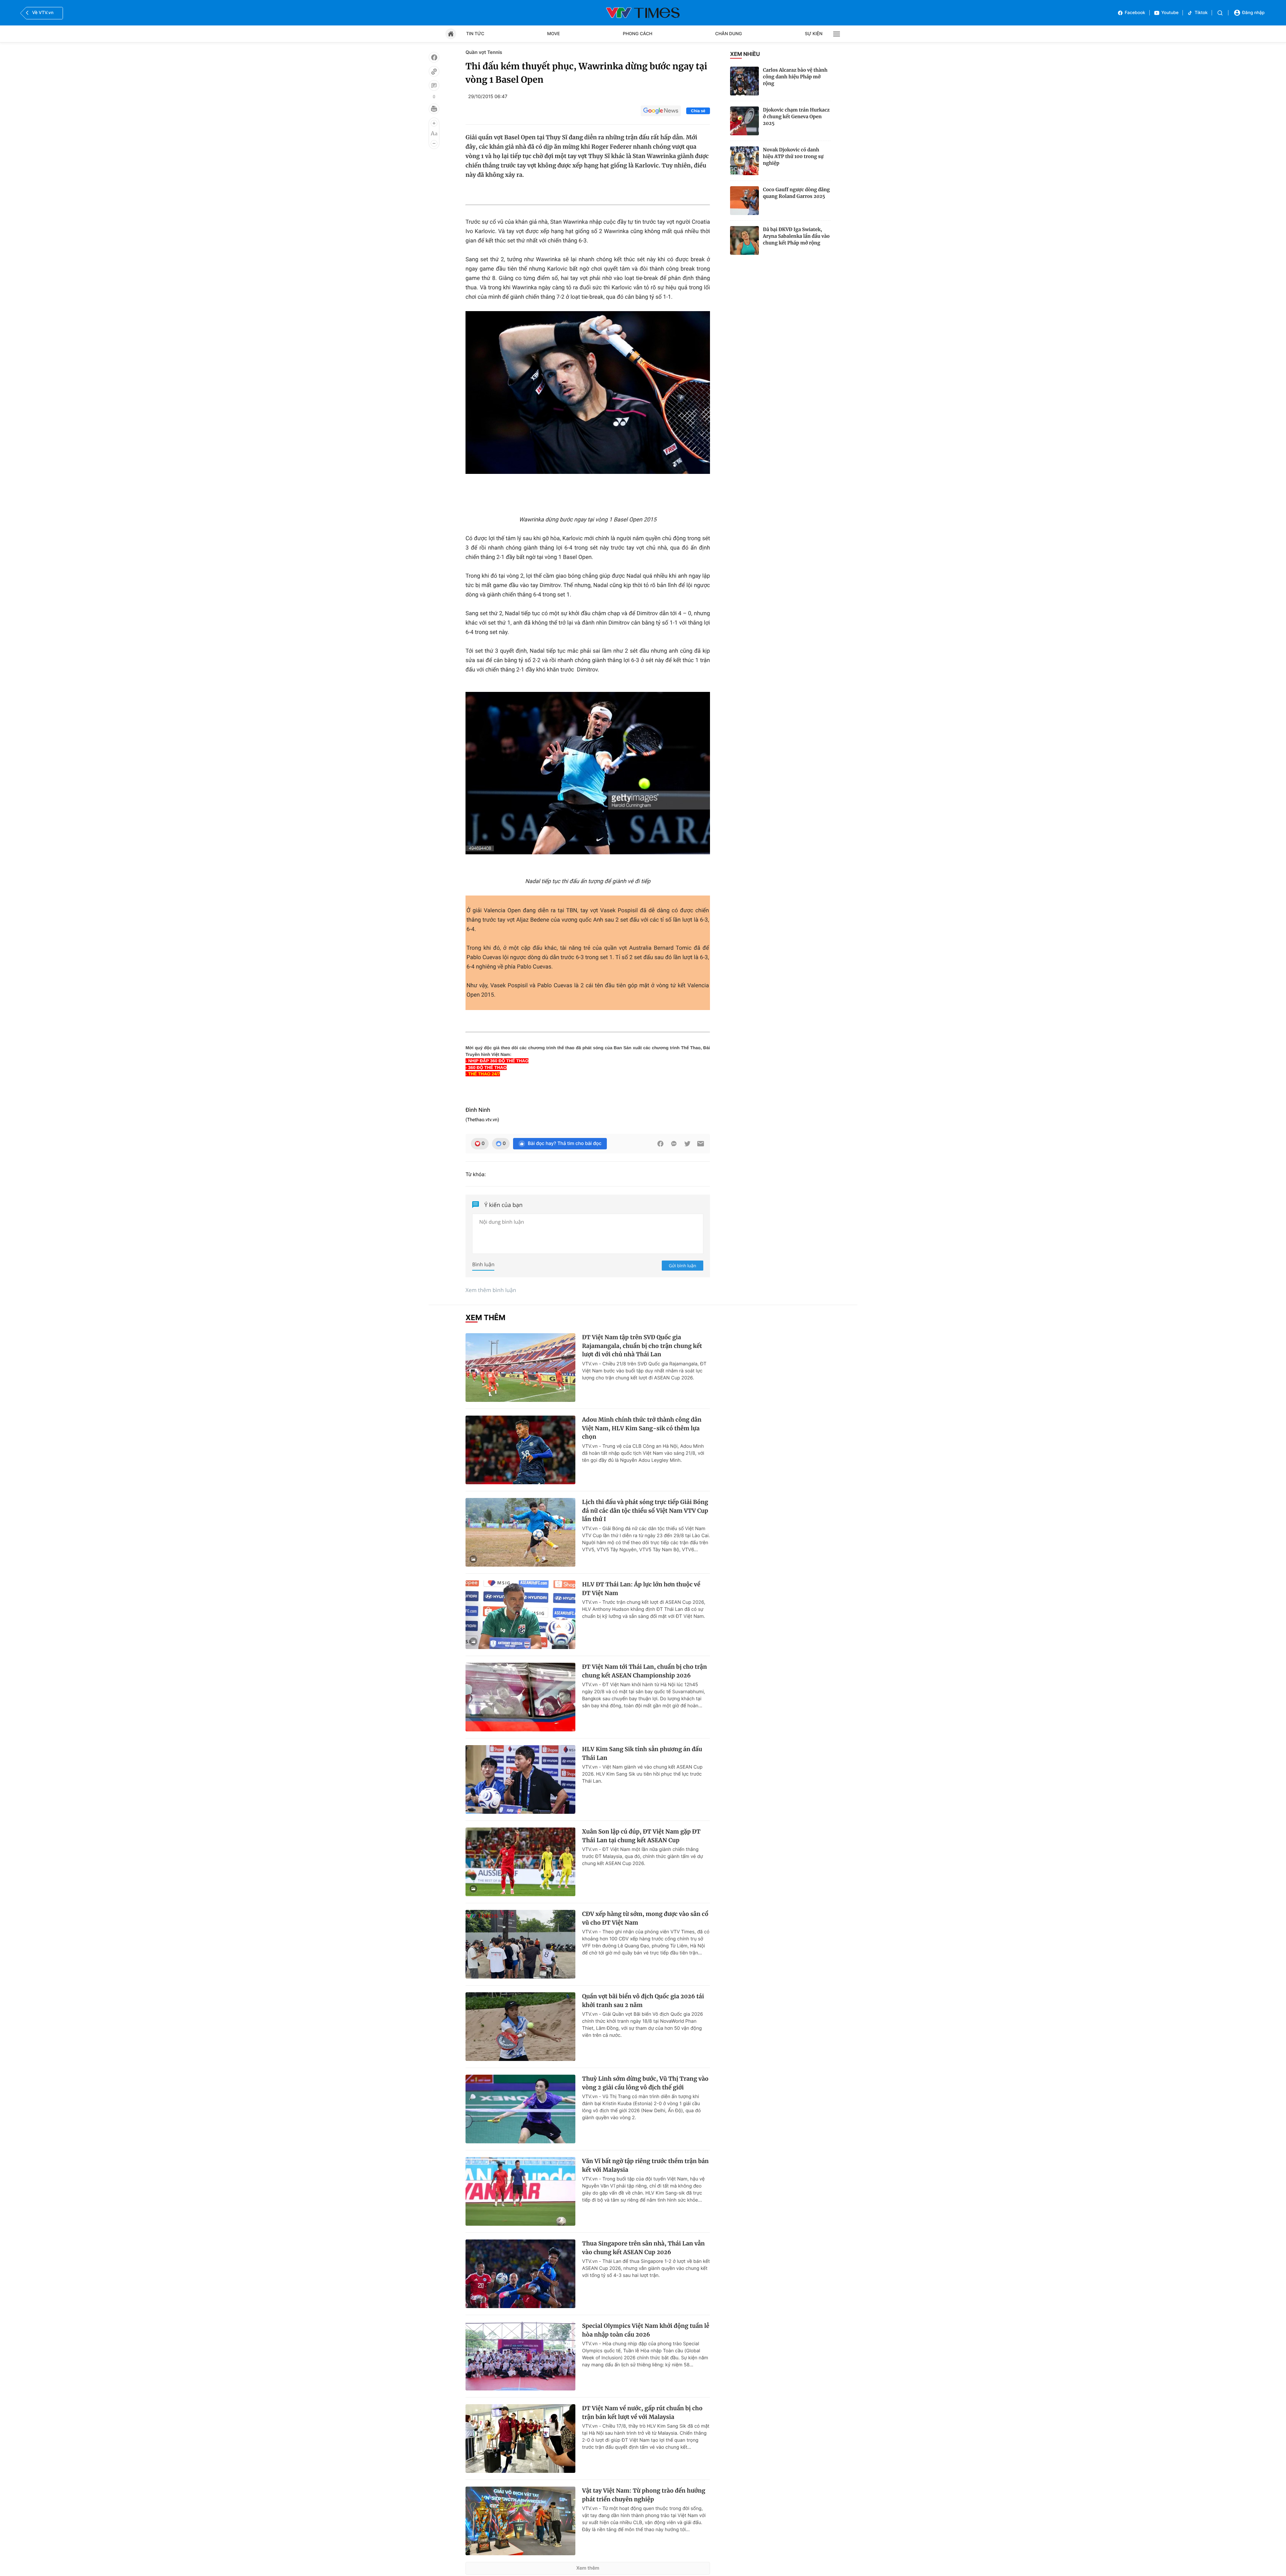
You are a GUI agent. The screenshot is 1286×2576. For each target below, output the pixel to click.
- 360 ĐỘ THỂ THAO (486, 1067)
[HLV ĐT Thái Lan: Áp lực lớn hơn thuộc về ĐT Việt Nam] (520, 1615)
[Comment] (434, 85)
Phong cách (638, 34)
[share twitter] (687, 1144)
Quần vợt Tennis (484, 52)
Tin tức (475, 34)
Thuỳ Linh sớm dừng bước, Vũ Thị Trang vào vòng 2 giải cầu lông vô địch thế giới (645, 2083)
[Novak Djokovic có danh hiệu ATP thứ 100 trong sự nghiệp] (744, 161)
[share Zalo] (674, 1144)
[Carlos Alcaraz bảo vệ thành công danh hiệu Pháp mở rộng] (744, 81)
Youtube (1170, 13)
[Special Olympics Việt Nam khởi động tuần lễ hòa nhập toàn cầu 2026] (520, 2356)
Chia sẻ (698, 111)
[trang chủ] (451, 34)
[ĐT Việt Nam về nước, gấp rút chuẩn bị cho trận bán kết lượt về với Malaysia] (520, 2439)
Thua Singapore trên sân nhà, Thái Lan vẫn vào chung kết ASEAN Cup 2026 (643, 2248)
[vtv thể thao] (643, 13)
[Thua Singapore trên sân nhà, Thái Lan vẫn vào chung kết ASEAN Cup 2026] (520, 2274)
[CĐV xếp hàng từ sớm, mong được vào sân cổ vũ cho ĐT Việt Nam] (520, 1944)
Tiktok (1201, 13)
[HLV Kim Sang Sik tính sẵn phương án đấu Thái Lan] (520, 1779)
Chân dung (729, 34)
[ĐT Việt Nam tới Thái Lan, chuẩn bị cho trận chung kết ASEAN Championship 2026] (520, 1697)
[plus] (434, 123)
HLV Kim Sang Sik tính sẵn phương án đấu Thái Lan (642, 1754)
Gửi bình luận (683, 1266)
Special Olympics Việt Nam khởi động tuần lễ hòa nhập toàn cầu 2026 (646, 2330)
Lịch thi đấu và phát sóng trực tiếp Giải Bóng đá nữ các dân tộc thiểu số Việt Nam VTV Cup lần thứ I (645, 1511)
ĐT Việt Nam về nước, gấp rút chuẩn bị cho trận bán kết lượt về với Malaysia (642, 2413)
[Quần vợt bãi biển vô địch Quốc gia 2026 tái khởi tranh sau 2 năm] (520, 2027)
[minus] (434, 143)
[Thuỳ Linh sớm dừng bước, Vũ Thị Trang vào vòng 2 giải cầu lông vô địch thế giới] (520, 2109)
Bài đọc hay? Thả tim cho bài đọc (565, 1143)
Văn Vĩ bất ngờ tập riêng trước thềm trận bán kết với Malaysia (645, 2165)
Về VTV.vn (43, 13)
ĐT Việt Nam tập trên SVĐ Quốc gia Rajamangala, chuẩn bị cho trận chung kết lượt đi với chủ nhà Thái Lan (642, 1346)
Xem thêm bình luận (491, 1290)
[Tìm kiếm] (1220, 13)
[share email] (701, 1144)
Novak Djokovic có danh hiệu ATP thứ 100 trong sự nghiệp (793, 156)
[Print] (434, 109)
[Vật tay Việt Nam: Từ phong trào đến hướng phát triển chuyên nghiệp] (520, 2521)
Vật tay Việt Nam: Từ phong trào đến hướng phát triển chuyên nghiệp (644, 2495)
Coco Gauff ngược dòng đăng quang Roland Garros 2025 (796, 193)
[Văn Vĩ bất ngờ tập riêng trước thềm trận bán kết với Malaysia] (520, 2191)
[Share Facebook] (660, 1144)
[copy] (434, 71)
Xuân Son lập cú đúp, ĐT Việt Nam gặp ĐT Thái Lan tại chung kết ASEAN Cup (641, 1836)
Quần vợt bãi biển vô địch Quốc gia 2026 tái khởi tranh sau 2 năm (643, 2001)
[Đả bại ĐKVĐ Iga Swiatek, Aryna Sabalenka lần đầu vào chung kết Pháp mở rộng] (744, 240)
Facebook (1135, 13)
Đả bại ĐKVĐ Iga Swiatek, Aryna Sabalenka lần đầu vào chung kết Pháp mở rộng (796, 236)
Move (554, 34)
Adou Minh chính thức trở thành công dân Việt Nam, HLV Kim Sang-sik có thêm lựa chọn (642, 1428)
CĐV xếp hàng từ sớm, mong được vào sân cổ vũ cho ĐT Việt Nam (645, 1918)
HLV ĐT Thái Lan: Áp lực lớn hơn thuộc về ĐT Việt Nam (641, 1589)
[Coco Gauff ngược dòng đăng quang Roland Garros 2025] (744, 201)
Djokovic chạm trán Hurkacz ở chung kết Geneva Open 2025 (796, 117)
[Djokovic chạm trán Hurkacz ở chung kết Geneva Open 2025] (744, 121)
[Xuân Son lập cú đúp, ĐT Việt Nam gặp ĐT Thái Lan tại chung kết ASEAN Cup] (520, 1862)
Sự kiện (814, 34)
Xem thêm (588, 2568)
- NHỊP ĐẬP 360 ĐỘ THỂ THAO (497, 1061)
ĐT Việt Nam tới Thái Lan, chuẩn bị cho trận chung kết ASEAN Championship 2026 (645, 1671)
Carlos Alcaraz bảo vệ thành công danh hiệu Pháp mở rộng (795, 77)
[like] (434, 57)
